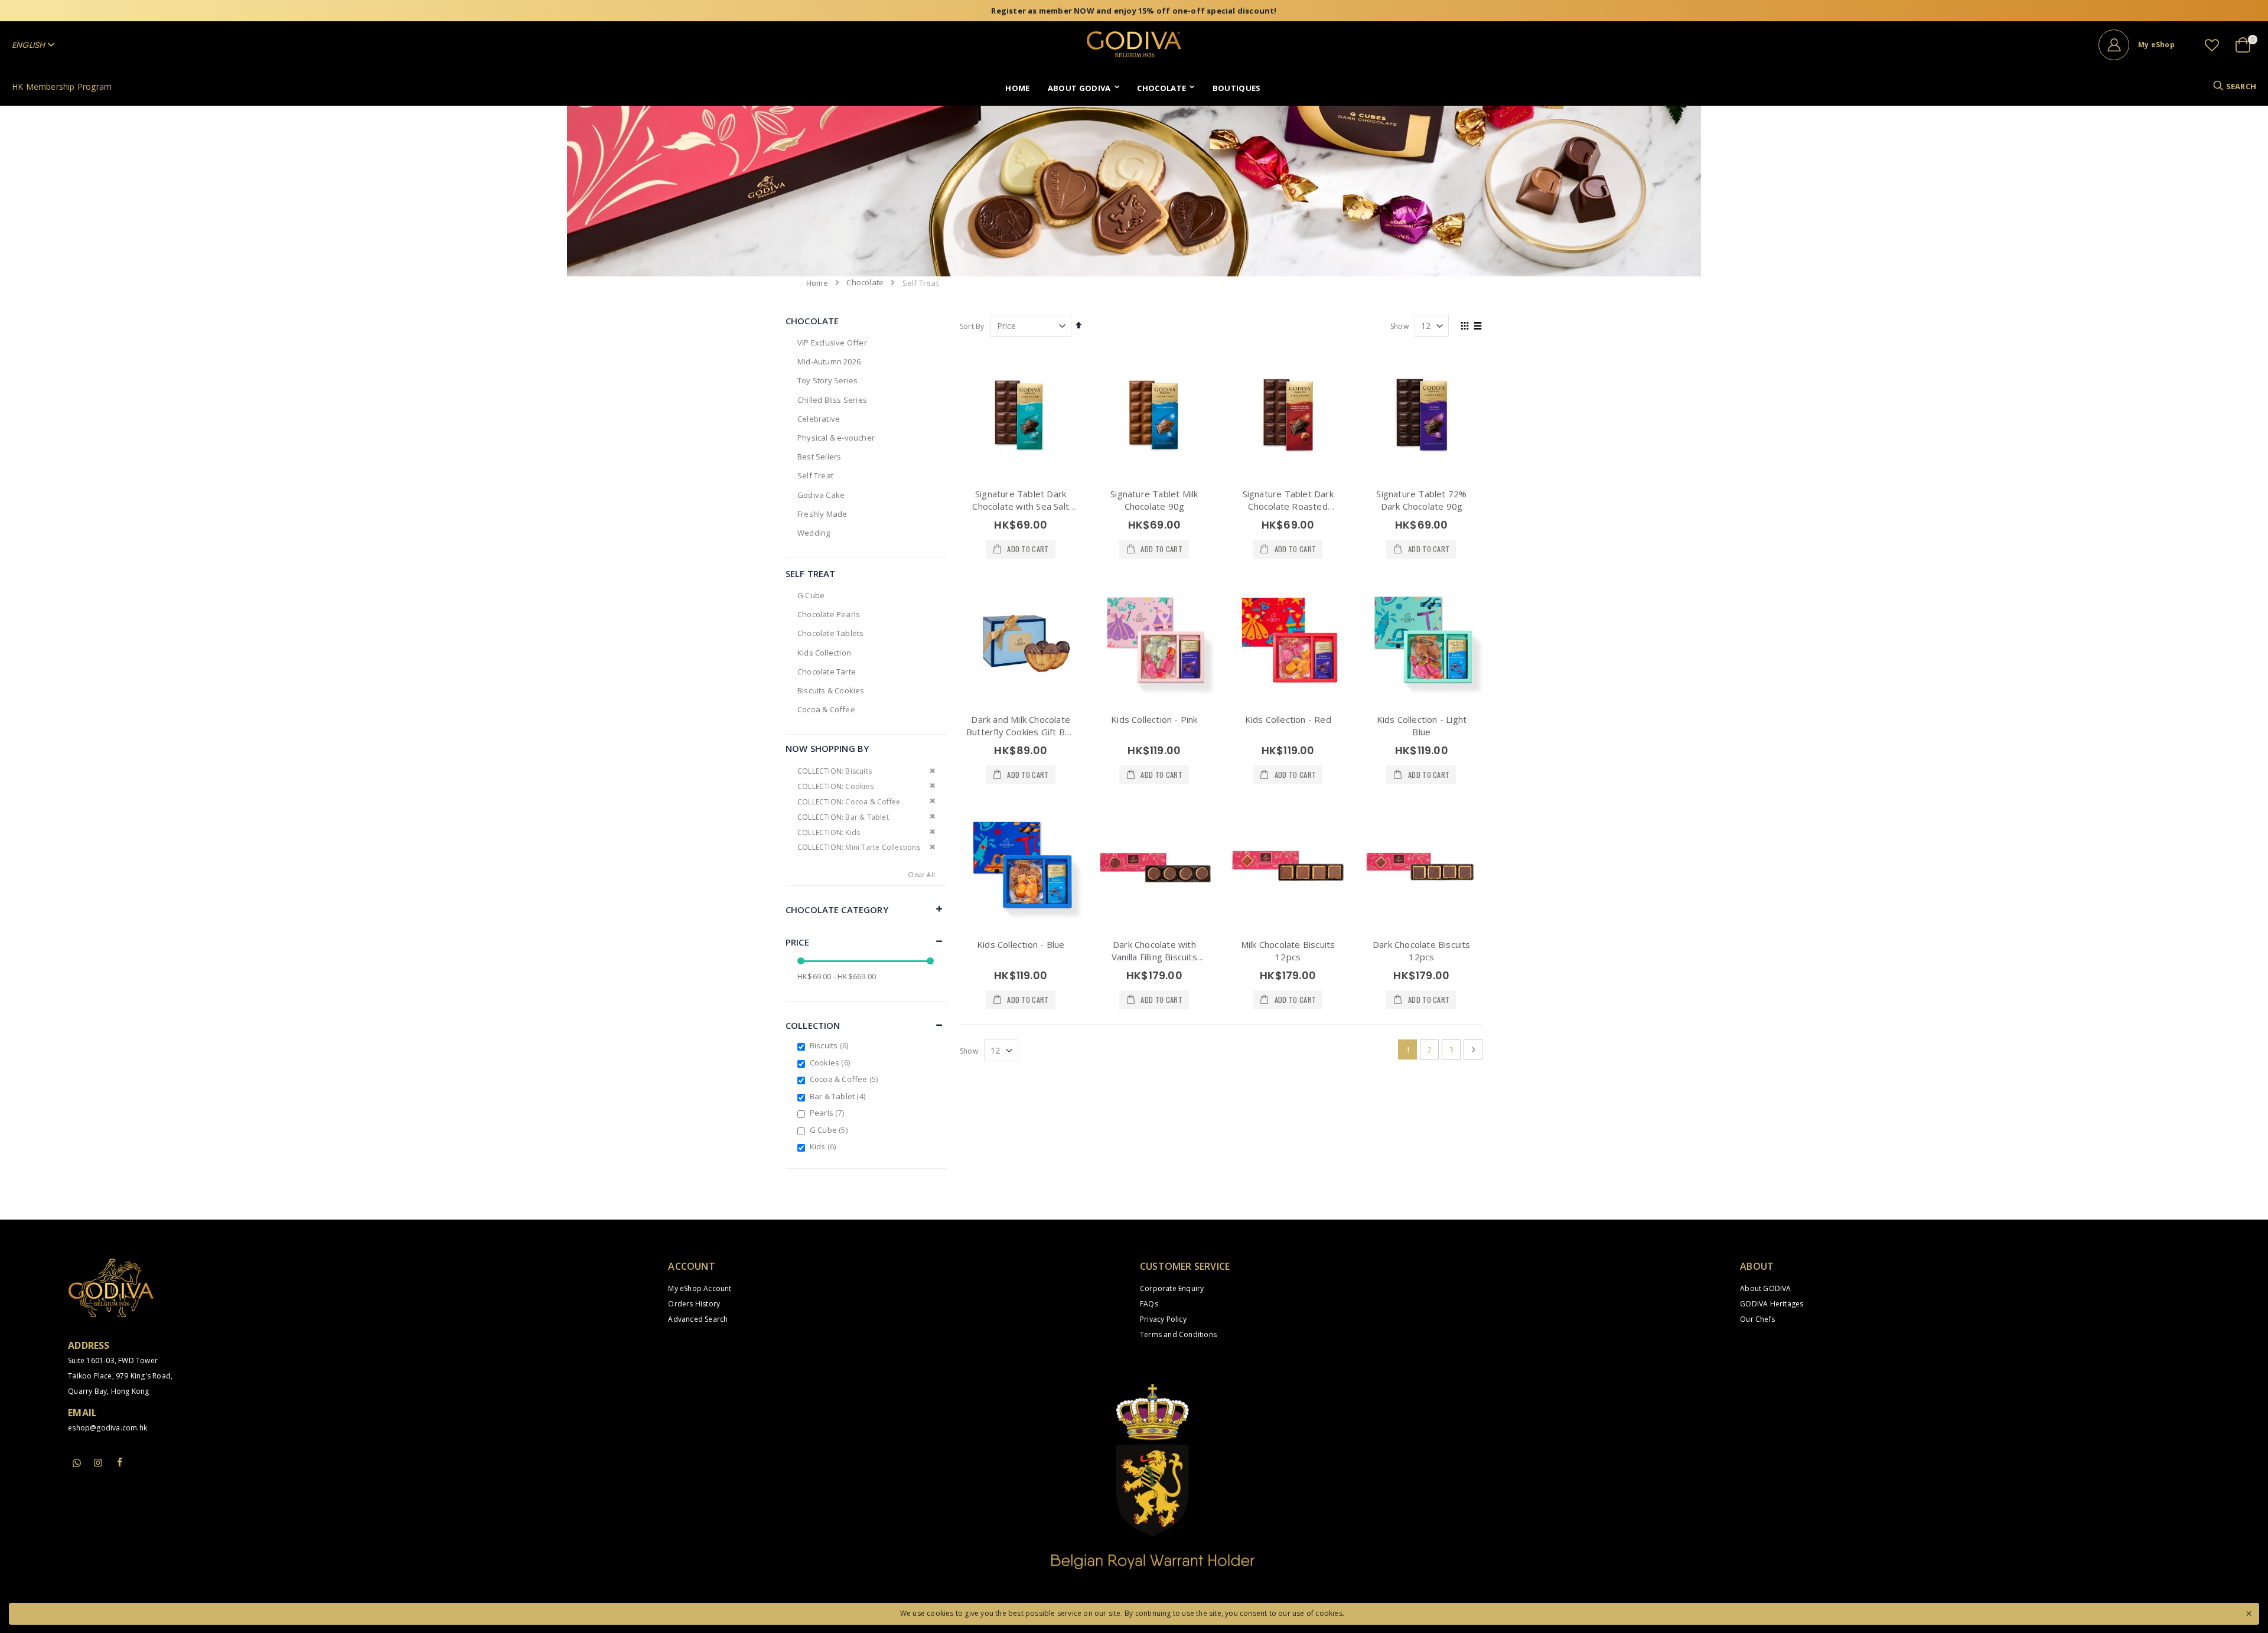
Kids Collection (824, 653)
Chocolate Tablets (830, 633)
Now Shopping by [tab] (827, 748)
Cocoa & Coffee (826, 709)
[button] (2212, 45)
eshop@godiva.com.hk (107, 1428)
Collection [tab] (813, 1025)
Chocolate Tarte (827, 672)
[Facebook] (120, 1462)
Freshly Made (822, 514)
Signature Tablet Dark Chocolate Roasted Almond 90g (1288, 506)
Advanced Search (698, 1319)
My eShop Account (700, 1288)
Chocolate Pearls (829, 614)
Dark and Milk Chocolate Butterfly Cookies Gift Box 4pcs (1021, 732)
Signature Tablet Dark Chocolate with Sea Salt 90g (1021, 506)
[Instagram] (98, 1462)
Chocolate (865, 283)
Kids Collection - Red (1288, 719)
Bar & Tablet (839, 1096)
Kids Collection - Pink (1154, 719)
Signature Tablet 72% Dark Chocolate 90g (1421, 500)
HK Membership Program (62, 87)
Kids (825, 1146)
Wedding (814, 533)
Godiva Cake (821, 495)
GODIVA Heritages (1772, 1304)
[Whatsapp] (77, 1463)
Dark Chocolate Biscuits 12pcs (1422, 951)
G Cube (811, 595)
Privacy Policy (1163, 1319)
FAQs (1149, 1304)
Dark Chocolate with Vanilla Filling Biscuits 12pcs (1154, 957)
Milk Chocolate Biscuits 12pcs (1288, 951)
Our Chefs (1757, 1319)
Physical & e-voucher (836, 438)
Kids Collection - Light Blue (1422, 726)
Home (817, 283)
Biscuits (830, 1045)
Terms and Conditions (1178, 1334)
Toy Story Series (827, 380)
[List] (1478, 327)
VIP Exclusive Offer (832, 343)
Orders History (694, 1304)
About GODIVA (1765, 1288)
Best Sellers (819, 457)
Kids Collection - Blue (1021, 944)
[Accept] (2249, 1612)
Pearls (828, 1113)
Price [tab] (797, 942)
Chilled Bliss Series (832, 400)
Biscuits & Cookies (831, 690)
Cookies (831, 1062)
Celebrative (819, 419)
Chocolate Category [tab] (837, 910)
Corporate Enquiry (1172, 1288)
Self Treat (815, 475)
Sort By (972, 326)
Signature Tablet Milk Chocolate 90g (1154, 500)
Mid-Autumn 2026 (829, 361)
